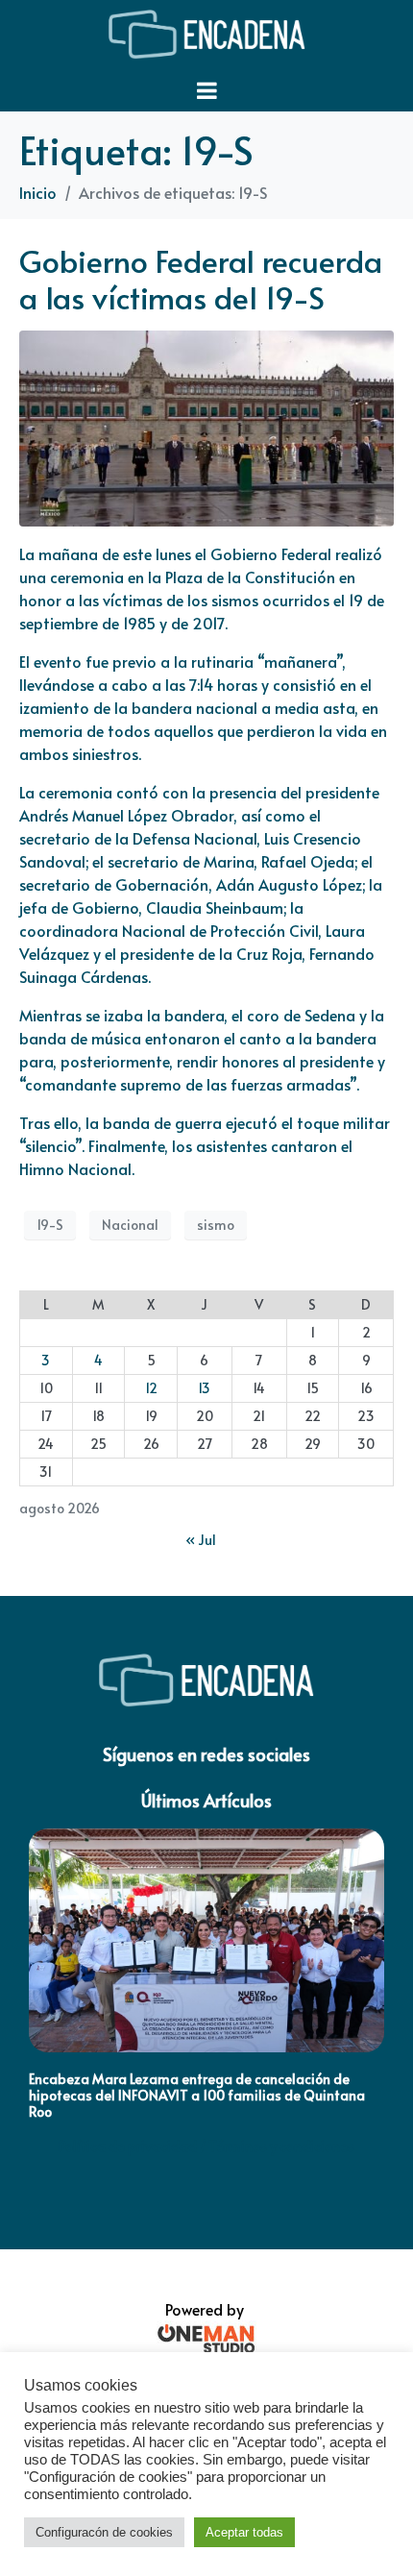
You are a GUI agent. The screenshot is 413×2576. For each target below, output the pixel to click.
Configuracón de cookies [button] (104, 2532)
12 (151, 1388)
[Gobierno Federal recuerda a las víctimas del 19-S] (206, 426)
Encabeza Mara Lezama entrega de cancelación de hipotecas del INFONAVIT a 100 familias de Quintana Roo (197, 2095)
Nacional (130, 1225)
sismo (216, 1225)
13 (204, 1388)
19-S (50, 1225)
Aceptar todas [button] (244, 2532)
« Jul (201, 1540)
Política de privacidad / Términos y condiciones (206, 2146)
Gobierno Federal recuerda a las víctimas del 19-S (201, 279)
